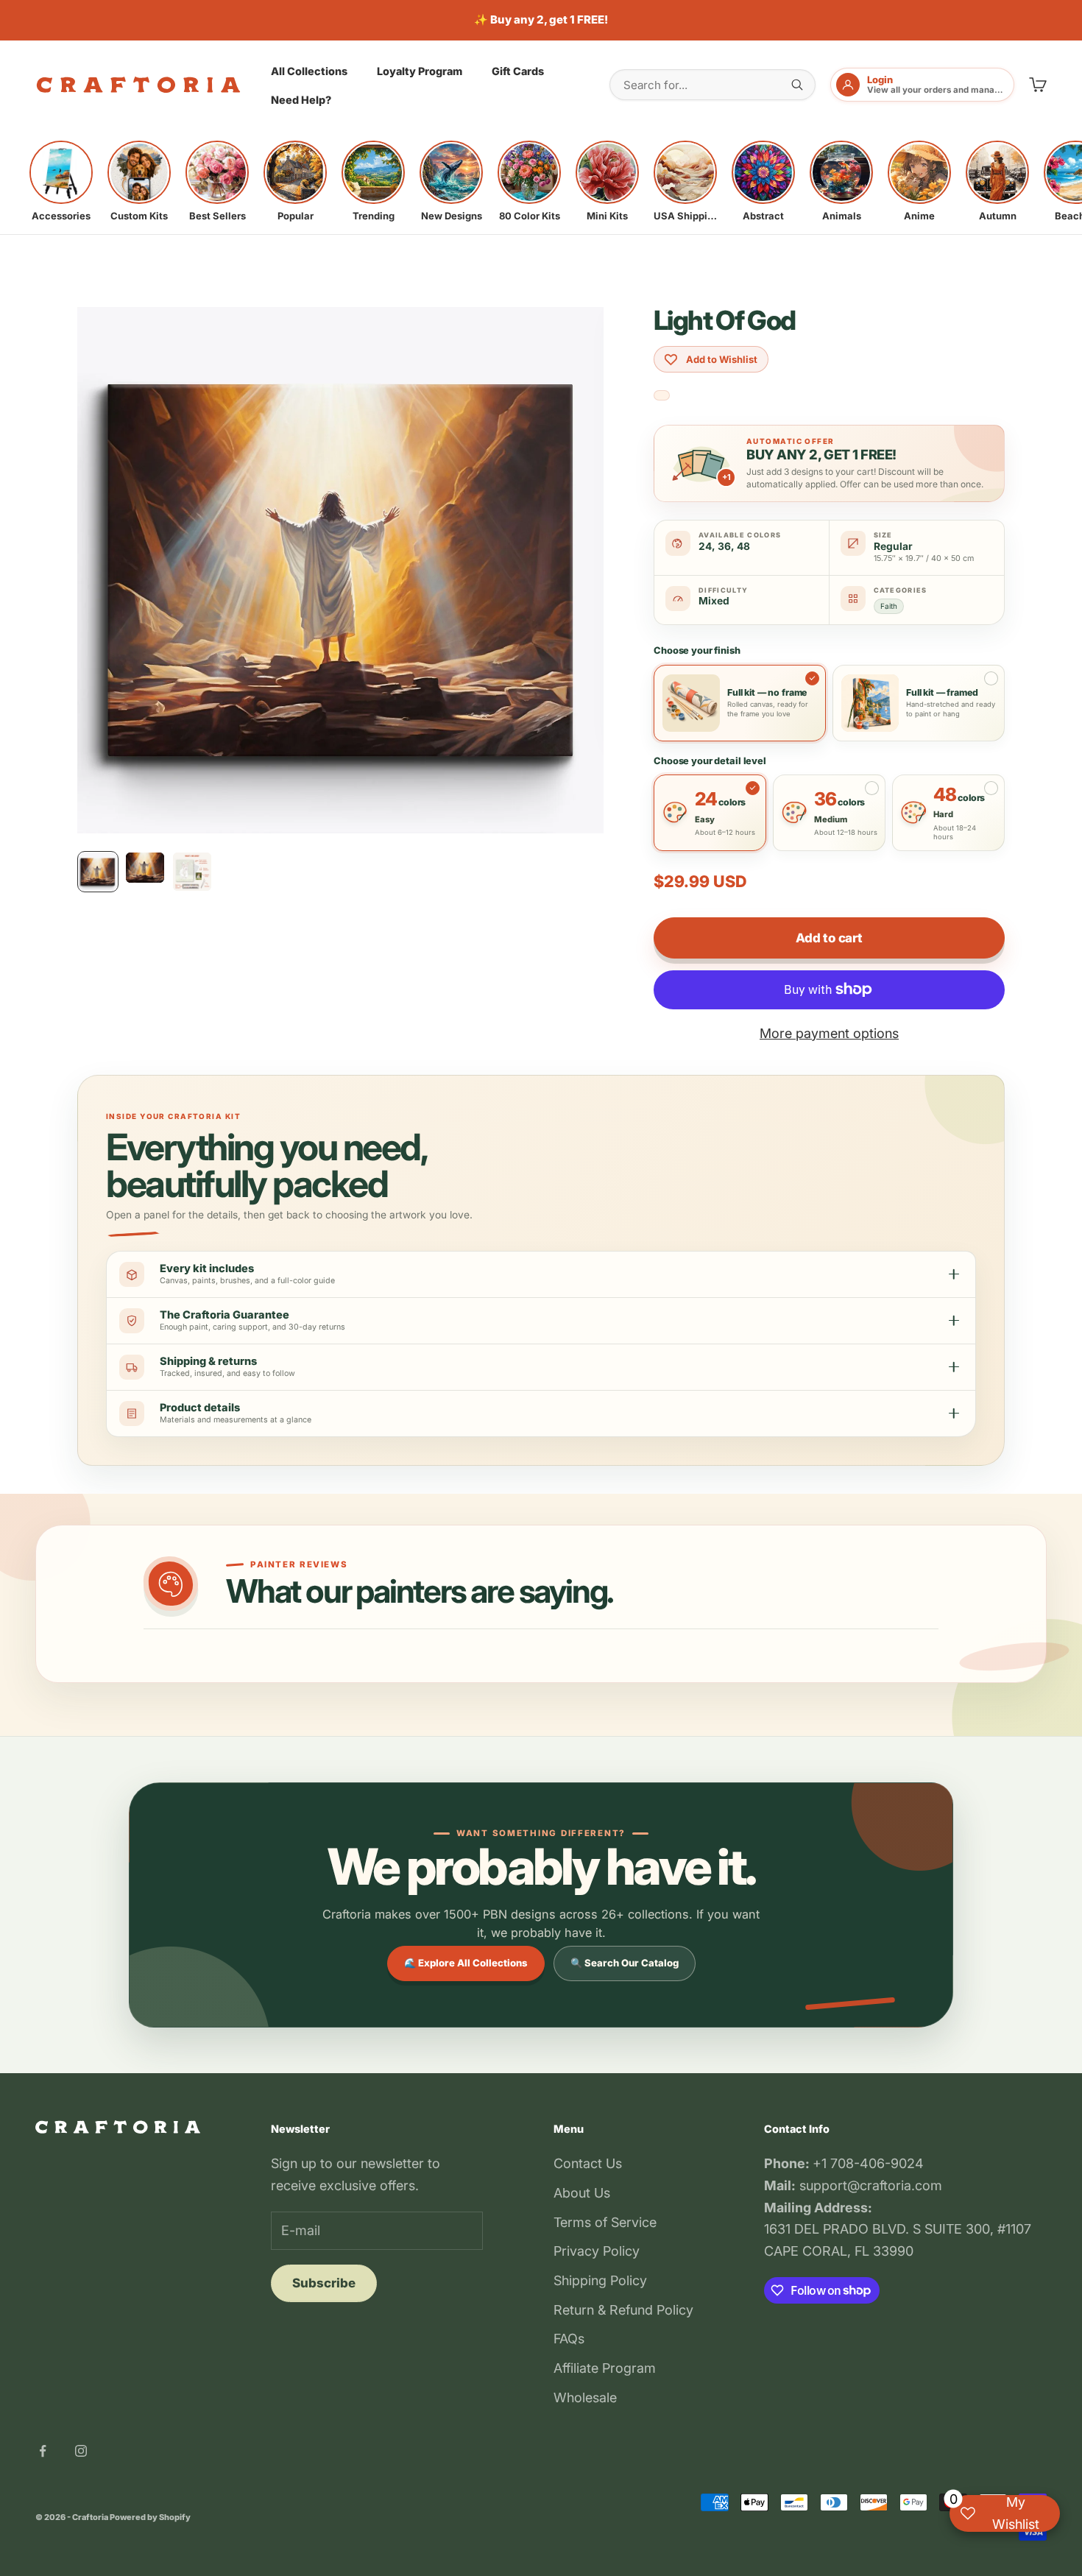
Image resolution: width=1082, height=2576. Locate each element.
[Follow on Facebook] (43, 2451)
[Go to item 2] (145, 868)
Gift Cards (518, 70)
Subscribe (324, 2283)
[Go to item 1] (98, 872)
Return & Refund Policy (623, 2310)
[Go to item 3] (192, 872)
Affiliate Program (605, 2368)
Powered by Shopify (150, 2517)
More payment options (829, 1033)
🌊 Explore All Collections (466, 1963)
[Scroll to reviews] (662, 396)
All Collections (309, 70)
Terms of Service (605, 2222)
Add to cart (829, 938)
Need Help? (301, 100)
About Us (582, 2193)
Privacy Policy (597, 2251)
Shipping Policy (600, 2280)
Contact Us (588, 2163)
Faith (889, 606)
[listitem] (61, 181)
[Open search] (797, 85)
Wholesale (585, 2397)
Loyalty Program (420, 70)
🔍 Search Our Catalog (625, 1963)
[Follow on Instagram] (81, 2451)
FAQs (569, 2339)
